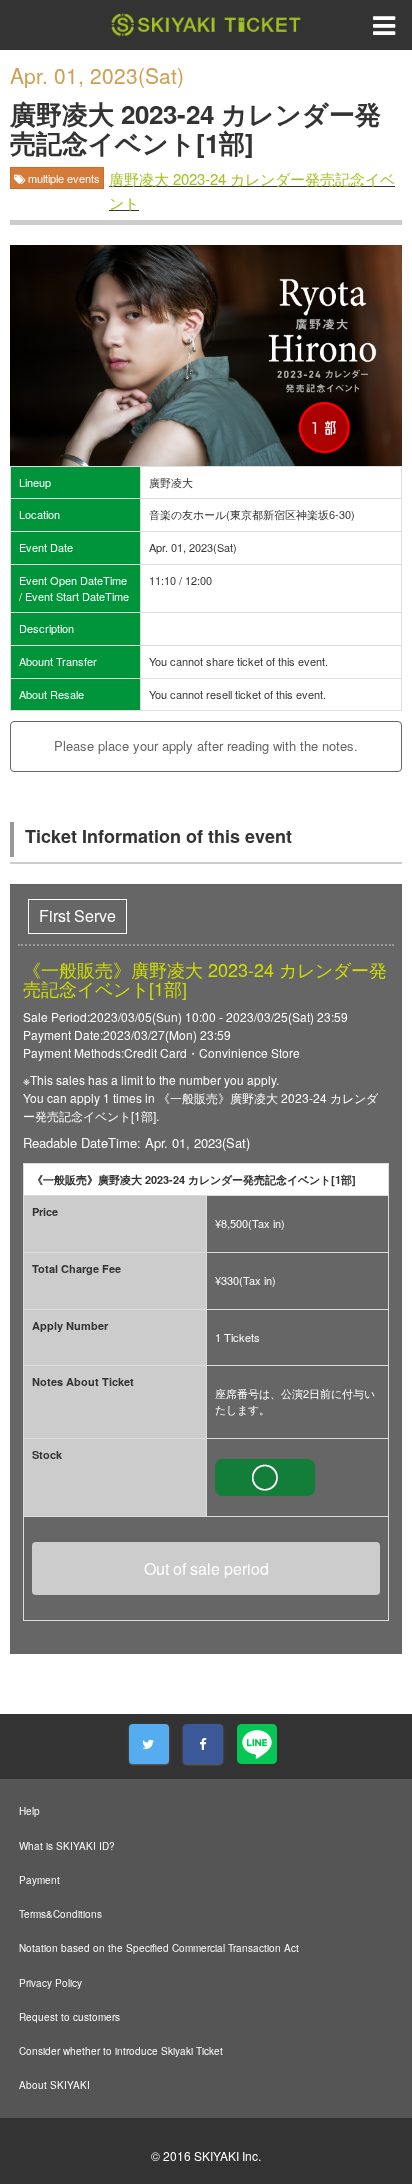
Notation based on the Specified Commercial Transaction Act (159, 1948)
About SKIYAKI (54, 2085)
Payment (39, 1880)
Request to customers (69, 2017)
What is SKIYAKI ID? (67, 1846)
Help (29, 1811)
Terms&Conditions (60, 1914)
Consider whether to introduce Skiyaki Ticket (121, 2051)
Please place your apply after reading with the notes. (206, 745)
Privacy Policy (50, 1983)
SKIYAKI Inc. (227, 2155)
